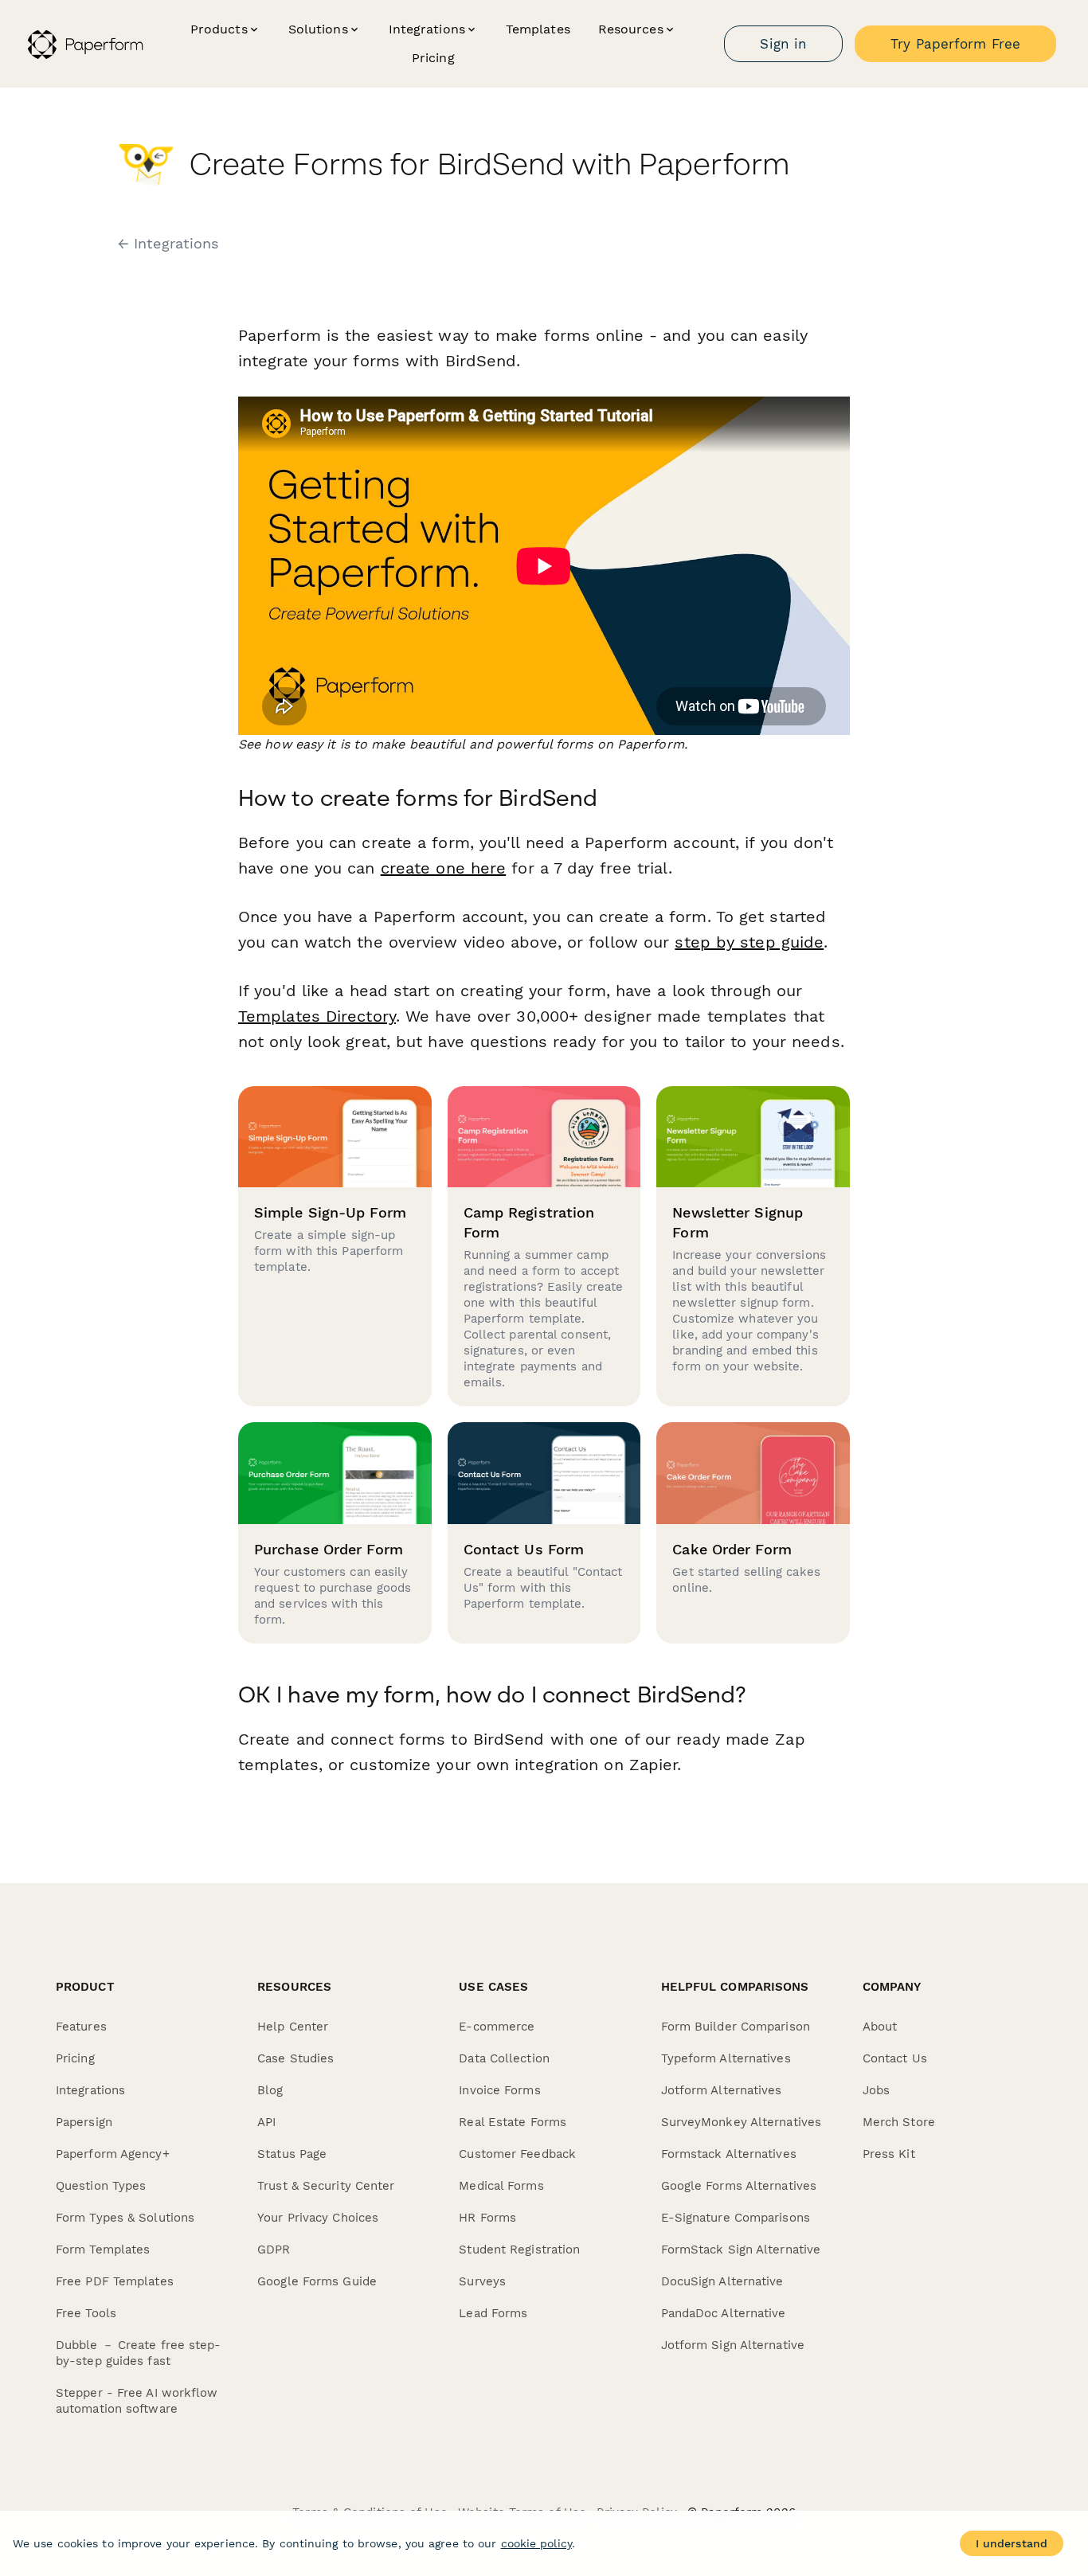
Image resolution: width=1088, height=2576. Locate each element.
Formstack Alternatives (729, 2154)
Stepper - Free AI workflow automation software (137, 2401)
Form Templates (103, 2250)
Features (81, 2027)
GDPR (274, 2250)
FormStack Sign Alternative (741, 2250)
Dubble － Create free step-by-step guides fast (139, 2353)
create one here (444, 868)
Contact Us (895, 2058)
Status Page (292, 2154)
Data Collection (504, 2058)
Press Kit (889, 2154)
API (266, 2122)
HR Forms (487, 2218)
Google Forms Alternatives (739, 2186)
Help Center (293, 2027)
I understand (1012, 2543)
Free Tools (86, 2313)
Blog (270, 2090)
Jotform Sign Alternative (733, 2345)
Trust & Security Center (326, 2186)
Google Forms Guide (317, 2281)
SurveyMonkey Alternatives (742, 2122)
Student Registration (519, 2250)
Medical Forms (501, 2186)
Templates (538, 29)
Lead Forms (493, 2313)
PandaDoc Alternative (724, 2313)
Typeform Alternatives (726, 2058)
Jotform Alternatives (722, 2090)
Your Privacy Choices (318, 2218)
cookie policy (536, 2543)
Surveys (482, 2281)
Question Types (101, 2186)
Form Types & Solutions (125, 2218)
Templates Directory (317, 1016)
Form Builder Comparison (736, 2027)
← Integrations (168, 244)
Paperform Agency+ (113, 2154)
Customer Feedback (517, 2154)
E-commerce (497, 2027)
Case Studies (295, 2058)
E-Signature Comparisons (736, 2218)
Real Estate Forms (513, 2122)
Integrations (90, 2090)
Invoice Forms (499, 2090)
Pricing (433, 58)
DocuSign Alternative (722, 2281)
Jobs (876, 2090)
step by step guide (749, 942)
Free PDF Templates (115, 2281)
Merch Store (899, 2122)
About (880, 2027)
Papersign (84, 2122)
